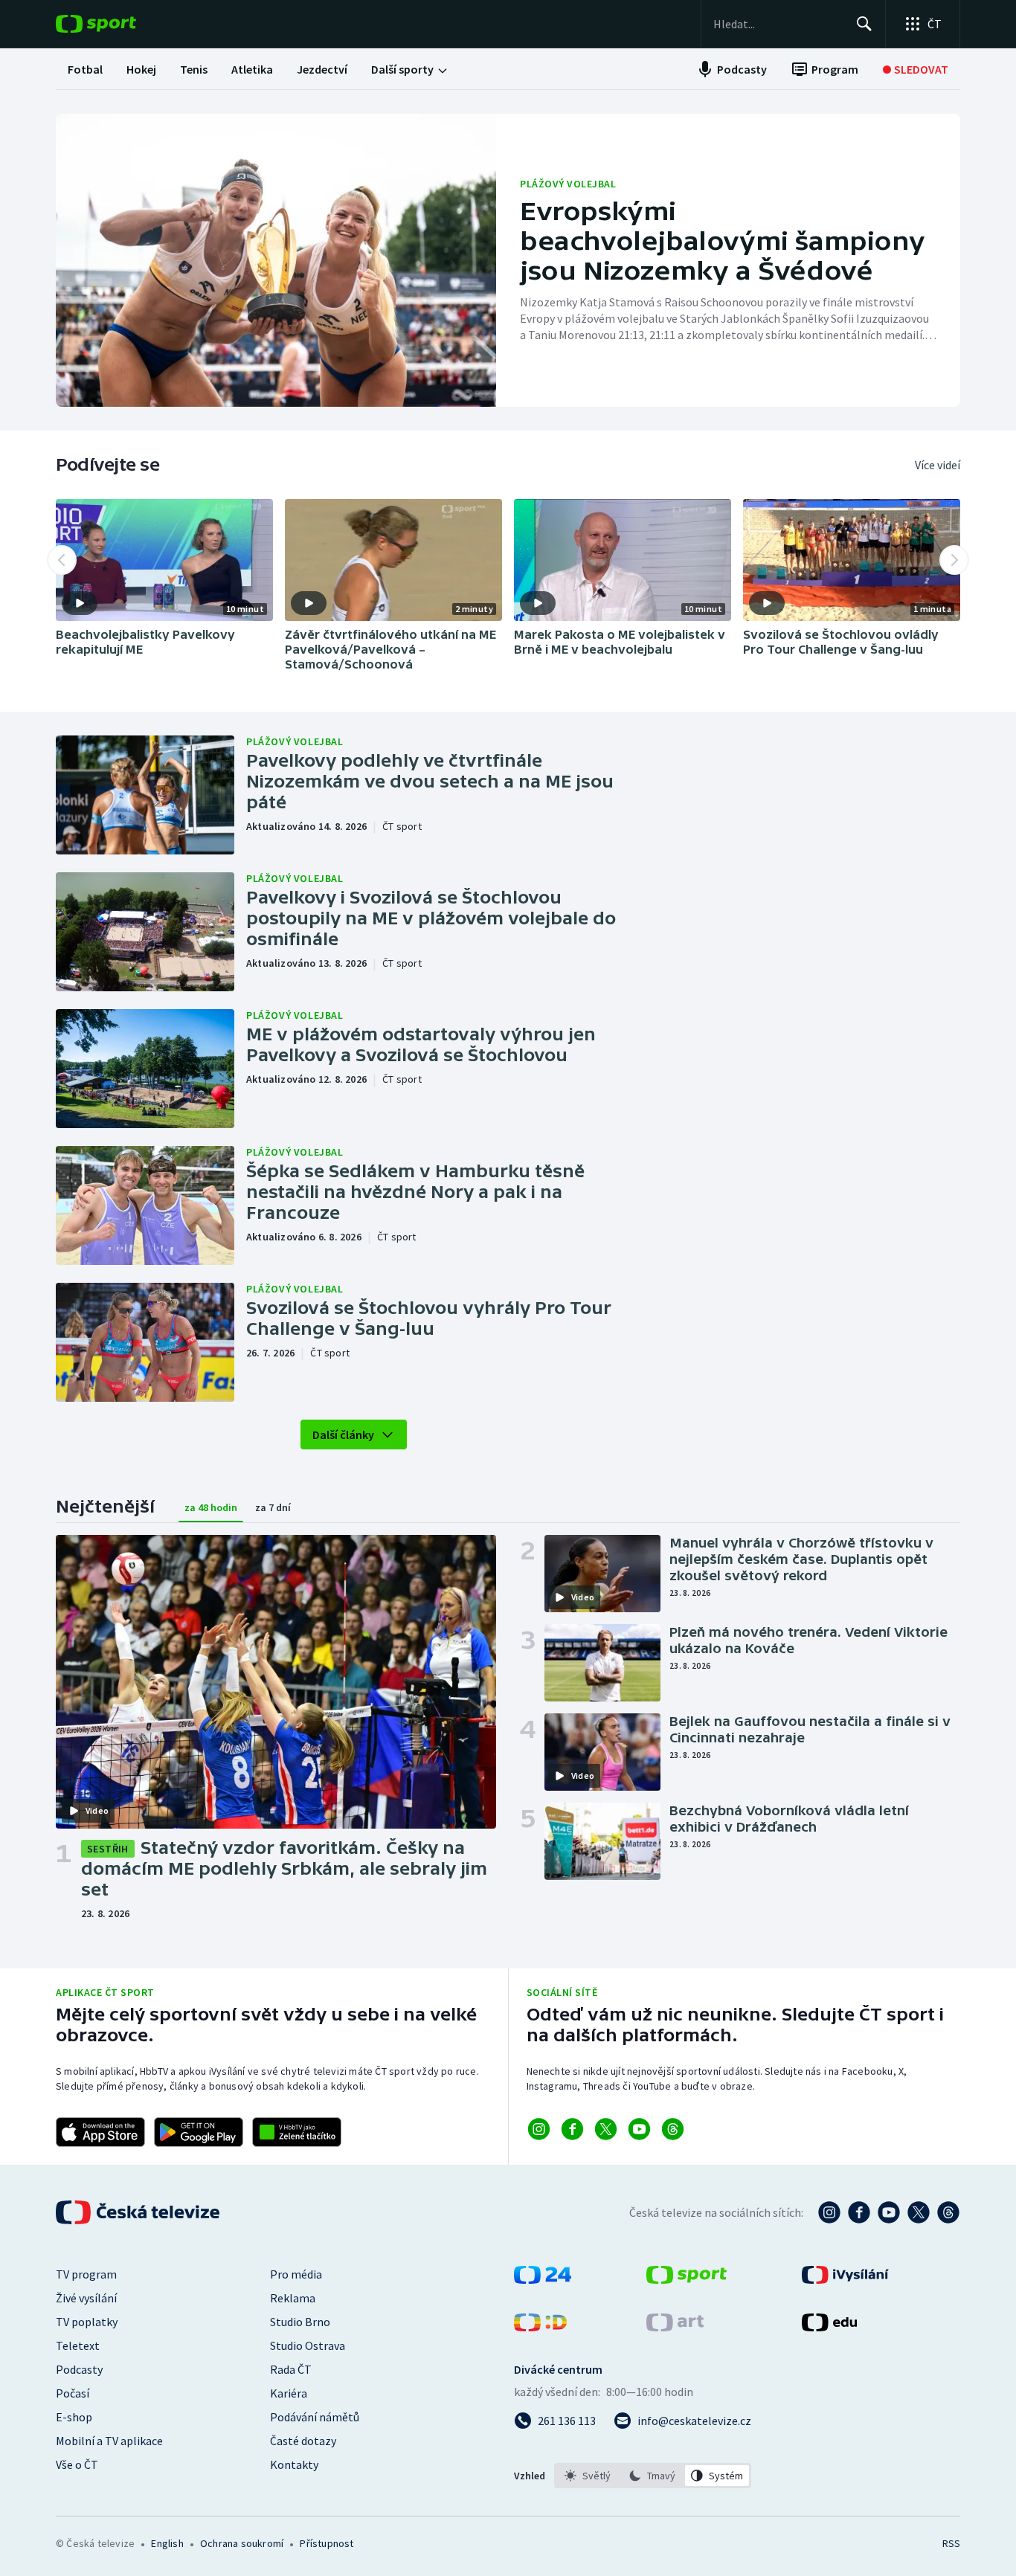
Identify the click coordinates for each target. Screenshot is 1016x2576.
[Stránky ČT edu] (829, 2327)
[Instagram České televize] (829, 2212)
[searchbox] (778, 24)
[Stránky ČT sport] (687, 2279)
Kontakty (294, 2464)
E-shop (74, 2417)
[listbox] (653, 2476)
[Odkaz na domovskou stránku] (118, 24)
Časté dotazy (303, 2441)
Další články (343, 1434)
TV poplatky (87, 2322)
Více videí (938, 465)
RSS (951, 2543)
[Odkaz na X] (606, 2129)
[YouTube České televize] (889, 2212)
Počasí (73, 2393)
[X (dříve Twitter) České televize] (919, 2212)
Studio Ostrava (308, 2345)
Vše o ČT (77, 2464)
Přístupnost (327, 2543)
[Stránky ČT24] (543, 2279)
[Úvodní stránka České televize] (139, 2212)
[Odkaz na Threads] (673, 2129)
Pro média (296, 2274)
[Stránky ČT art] (675, 2327)
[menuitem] (85, 69)
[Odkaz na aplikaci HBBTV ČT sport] (297, 2132)
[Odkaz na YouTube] (639, 2129)
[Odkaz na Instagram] (539, 2129)
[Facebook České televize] (859, 2212)
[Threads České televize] (948, 2212)
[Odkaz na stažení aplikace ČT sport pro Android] (199, 2132)
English (167, 2543)
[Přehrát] (80, 603)
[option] (588, 2476)
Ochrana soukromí (242, 2543)
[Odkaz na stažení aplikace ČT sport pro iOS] (100, 2132)
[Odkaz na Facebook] (572, 2129)
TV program (86, 2274)
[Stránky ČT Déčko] (540, 2327)
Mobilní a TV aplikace (109, 2441)
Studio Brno (300, 2322)
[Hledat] (864, 24)
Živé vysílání (86, 2298)
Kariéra (289, 2393)
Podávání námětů (315, 2417)
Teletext (78, 2345)
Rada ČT (291, 2369)
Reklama (293, 2298)
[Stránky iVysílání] (845, 2279)
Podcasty (79, 2369)
